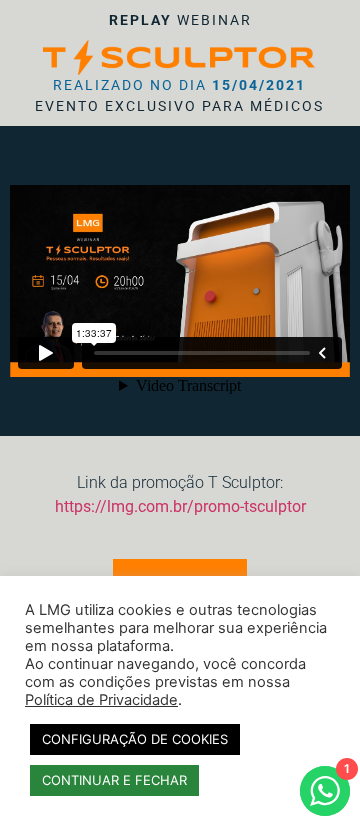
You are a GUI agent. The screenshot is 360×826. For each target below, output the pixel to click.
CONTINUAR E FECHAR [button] (114, 780)
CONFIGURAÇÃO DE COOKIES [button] (135, 739)
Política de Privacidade (101, 700)
